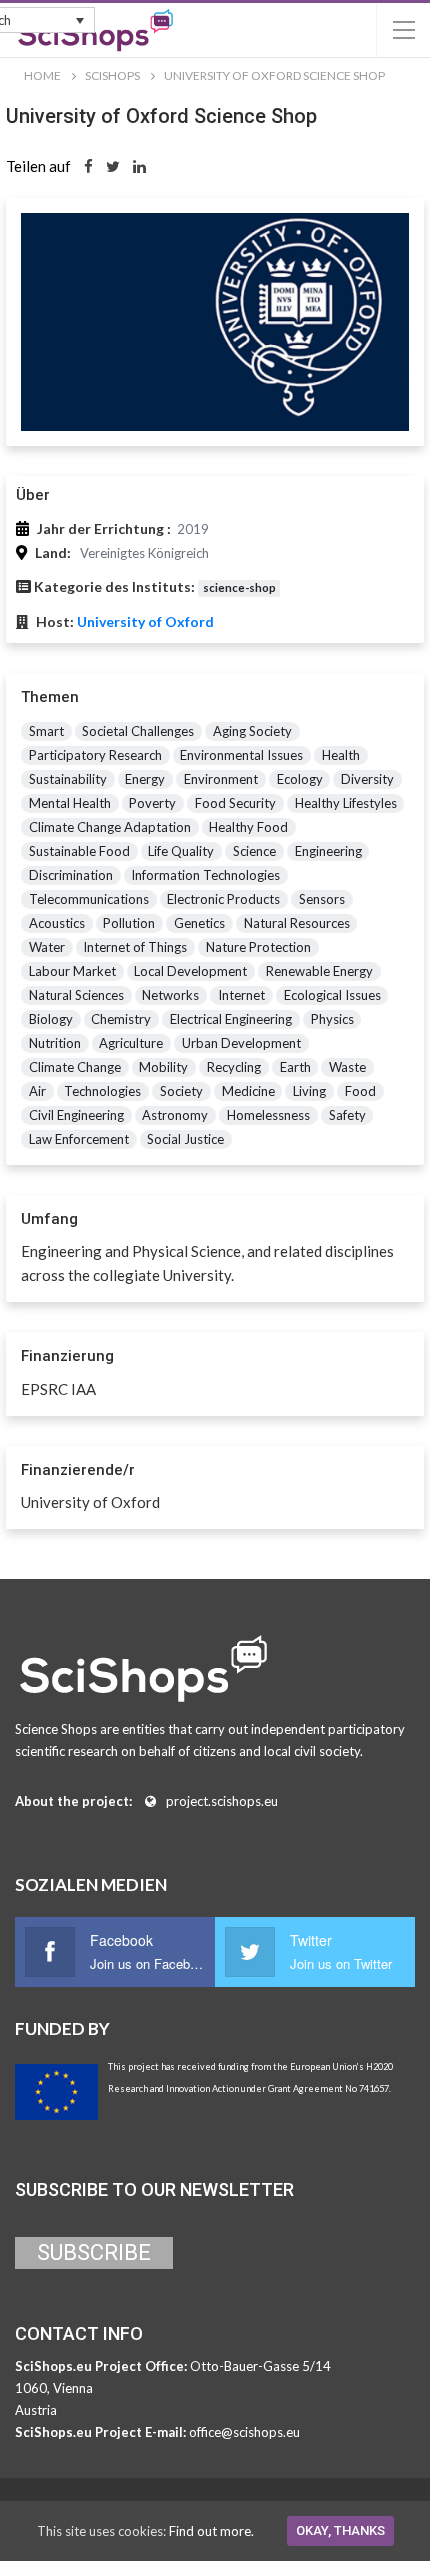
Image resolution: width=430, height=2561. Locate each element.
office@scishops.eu (244, 2432)
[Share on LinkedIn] (139, 166)
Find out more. (211, 2531)
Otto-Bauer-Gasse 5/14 (260, 2366)
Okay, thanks (340, 2530)
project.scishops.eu (222, 1801)
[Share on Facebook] (88, 166)
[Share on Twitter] (113, 166)
